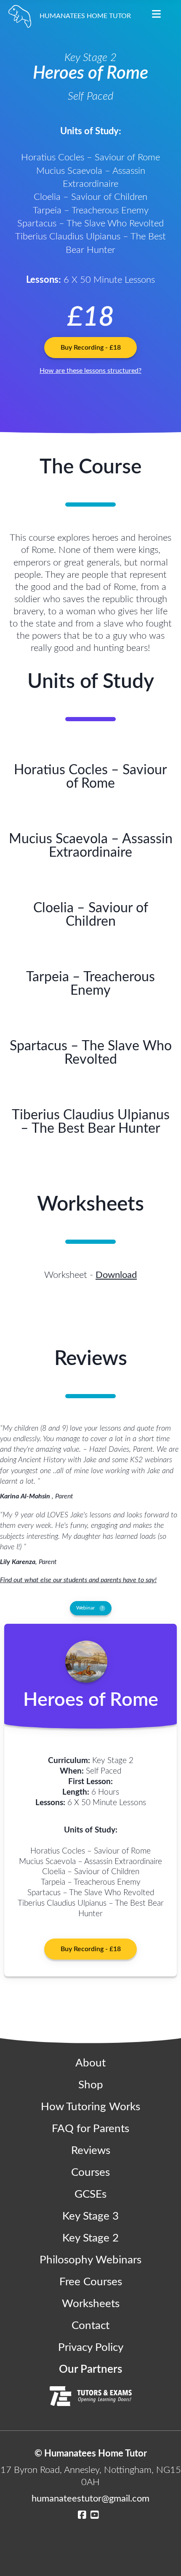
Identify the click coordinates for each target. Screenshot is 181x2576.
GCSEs (90, 2194)
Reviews (91, 2151)
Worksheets (91, 2304)
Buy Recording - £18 (91, 348)
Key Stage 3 (90, 2216)
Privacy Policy (91, 2348)
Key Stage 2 (90, 2238)
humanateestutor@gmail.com (90, 2499)
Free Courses (91, 2282)
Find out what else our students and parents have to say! (78, 1580)
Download (116, 1275)
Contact (90, 2326)
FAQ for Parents (90, 2129)
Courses (90, 2172)
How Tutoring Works (90, 2107)
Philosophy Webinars (90, 2260)
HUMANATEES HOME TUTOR (85, 16)
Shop (91, 2085)
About (90, 2063)
